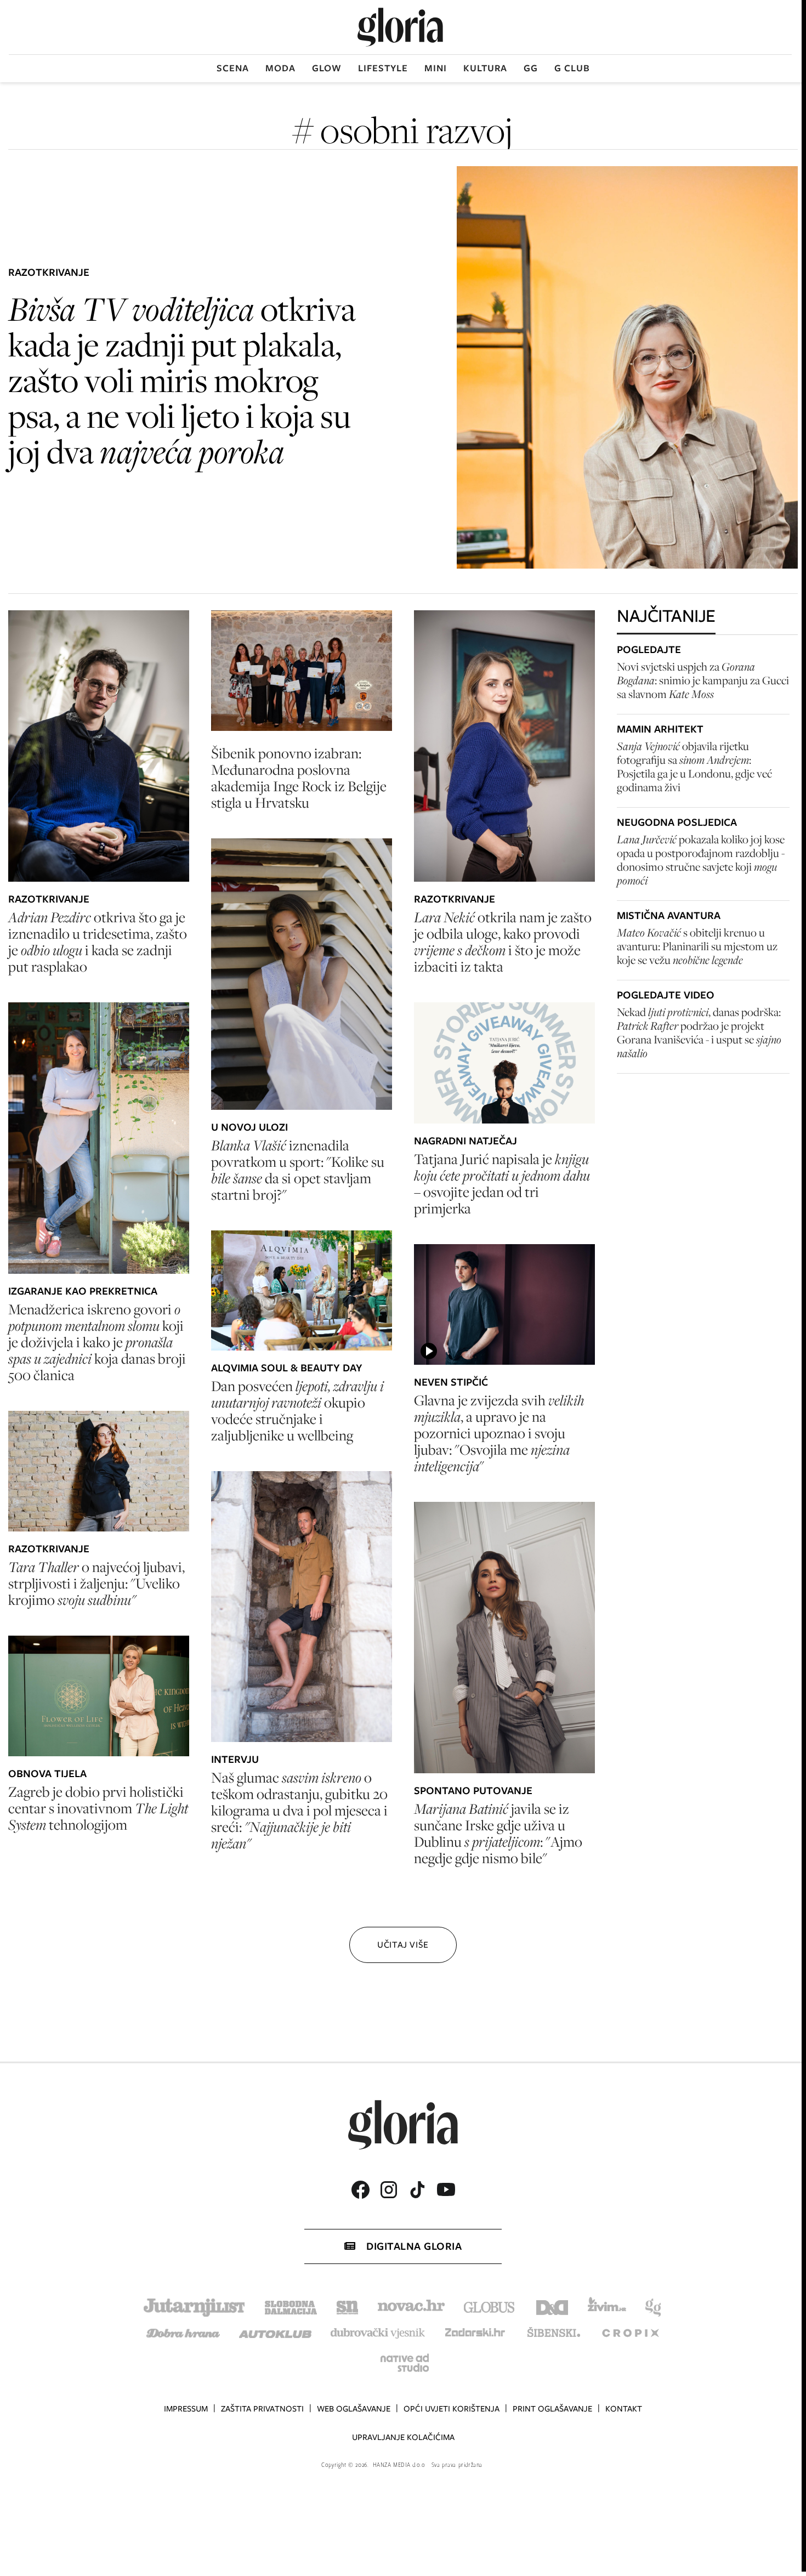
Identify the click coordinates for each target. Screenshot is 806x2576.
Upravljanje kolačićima (403, 2437)
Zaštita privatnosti (262, 2409)
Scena (233, 68)
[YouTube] (446, 2189)
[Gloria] (400, 27)
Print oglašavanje (552, 2409)
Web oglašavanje (354, 2409)
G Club (572, 68)
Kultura (485, 68)
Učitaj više (403, 1945)
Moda (280, 68)
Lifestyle (383, 68)
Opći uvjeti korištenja (452, 2409)
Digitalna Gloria (414, 2246)
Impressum (186, 2409)
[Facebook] (360, 2190)
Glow (327, 68)
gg (531, 68)
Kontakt (624, 2409)
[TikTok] (417, 2190)
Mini (436, 68)
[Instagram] (389, 2190)
